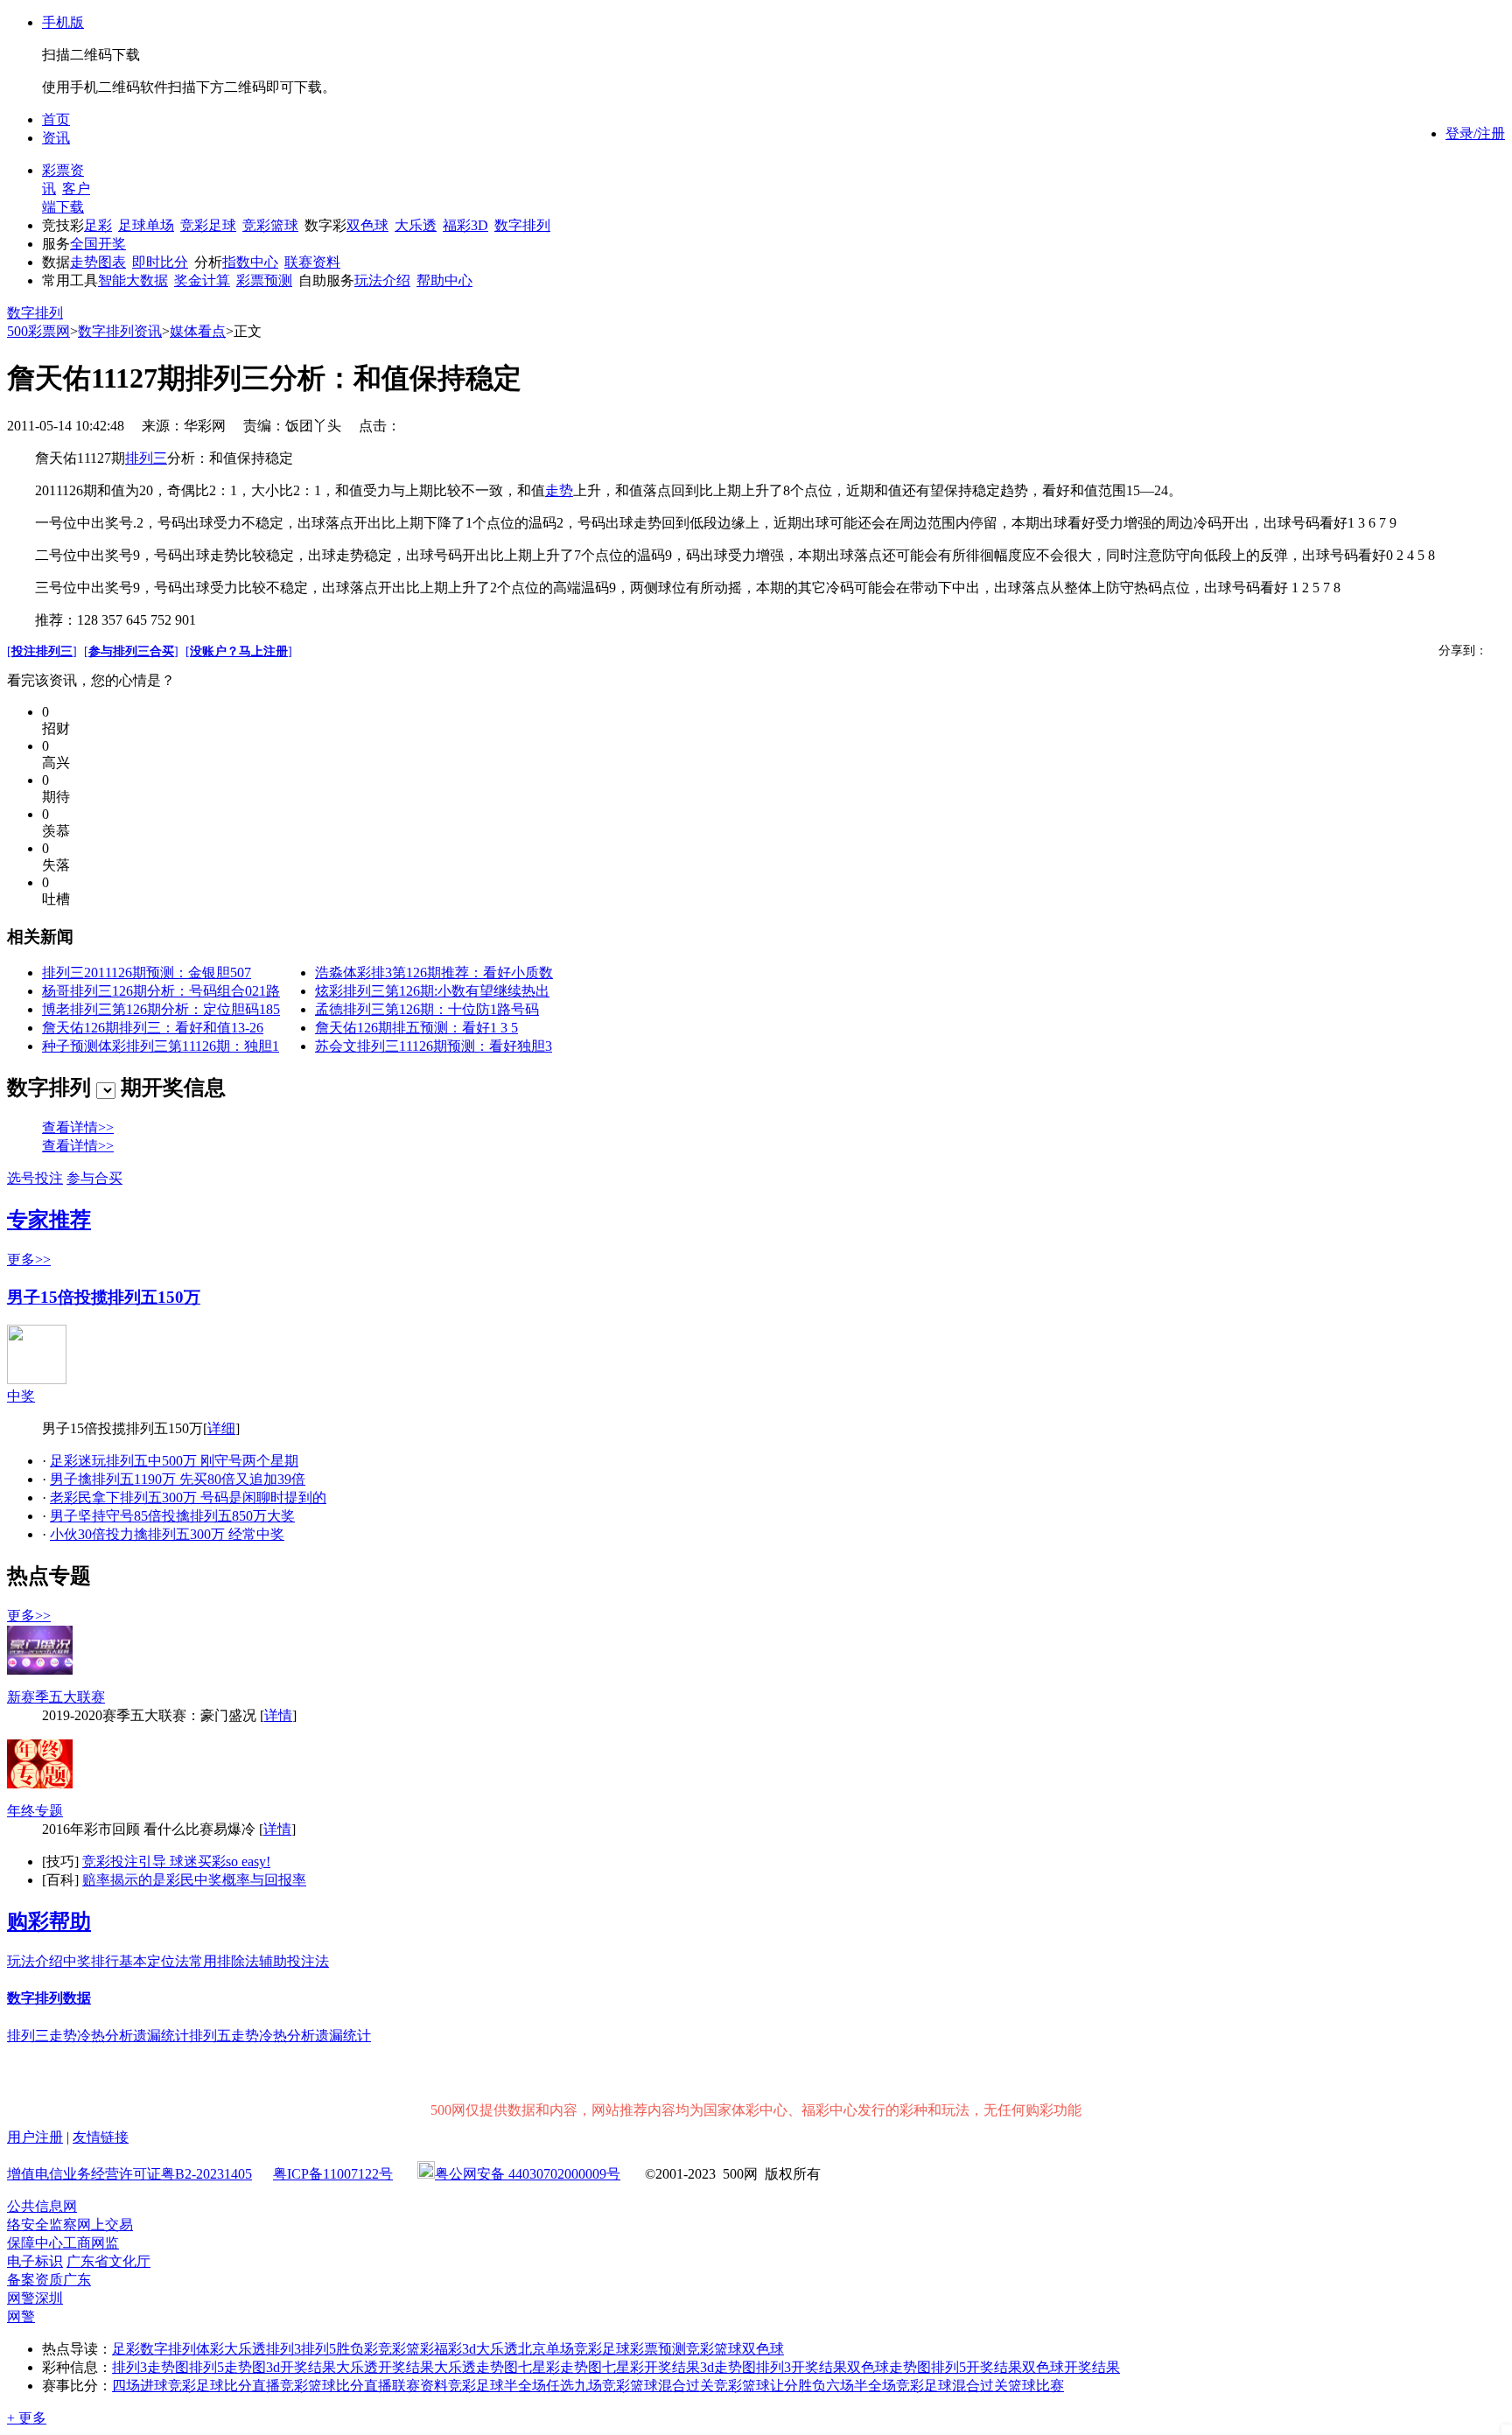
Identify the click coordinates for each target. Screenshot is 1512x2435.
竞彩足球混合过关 (952, 2386)
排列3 (283, 2349)
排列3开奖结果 (801, 2367)
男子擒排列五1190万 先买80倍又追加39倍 (178, 1479)
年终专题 (35, 1811)
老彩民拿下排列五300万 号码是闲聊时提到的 (188, 1497)
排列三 (146, 458)
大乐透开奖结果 (385, 2367)
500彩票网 (38, 331)
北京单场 (546, 2349)
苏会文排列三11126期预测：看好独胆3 (434, 1046)
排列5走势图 (227, 2367)
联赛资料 (312, 262)
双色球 (367, 225)
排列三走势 (42, 2036)
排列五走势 (224, 2036)
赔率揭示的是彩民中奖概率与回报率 (194, 1880)
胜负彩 (357, 2349)
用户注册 (35, 2137)
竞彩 (392, 2349)
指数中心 (250, 262)
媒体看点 (198, 331)
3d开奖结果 (301, 2367)
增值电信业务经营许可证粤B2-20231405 (129, 2174)
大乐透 (416, 225)
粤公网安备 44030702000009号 (528, 2174)
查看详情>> (78, 1127)
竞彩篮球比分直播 (336, 2386)
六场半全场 (861, 2386)
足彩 (98, 225)
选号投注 (35, 1178)
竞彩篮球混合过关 (658, 2386)
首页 (56, 119)
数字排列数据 (49, 1998)
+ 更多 (27, 2418)
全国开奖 (98, 244)
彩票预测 (264, 280)
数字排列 (522, 225)
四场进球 (140, 2386)
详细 (221, 1428)
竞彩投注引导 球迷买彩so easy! (176, 1861)
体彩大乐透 (231, 2349)
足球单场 (146, 225)
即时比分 (160, 262)
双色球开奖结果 (1071, 2367)
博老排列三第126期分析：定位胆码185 (161, 1009)
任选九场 (574, 2386)
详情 (278, 1715)
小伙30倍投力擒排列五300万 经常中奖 (167, 1534)
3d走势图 (728, 2367)
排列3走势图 (150, 2367)
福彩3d (455, 2349)
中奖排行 (91, 1961)
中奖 (21, 1396)
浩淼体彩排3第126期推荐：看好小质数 (434, 973)
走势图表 (98, 262)
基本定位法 (154, 1961)
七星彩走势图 (560, 2367)
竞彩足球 (208, 225)
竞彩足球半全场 (497, 2386)
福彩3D (465, 225)
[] (42, 651)
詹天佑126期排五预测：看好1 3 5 (416, 1028)
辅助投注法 (294, 1961)
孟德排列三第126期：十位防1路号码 (427, 1009)
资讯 (56, 138)
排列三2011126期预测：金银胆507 (147, 973)
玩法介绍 (382, 280)
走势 (559, 490)
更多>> (29, 1259)
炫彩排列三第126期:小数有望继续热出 (432, 991)
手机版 (63, 22)
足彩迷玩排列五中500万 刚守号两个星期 (174, 1461)
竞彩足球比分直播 (224, 2386)
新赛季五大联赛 (56, 1697)
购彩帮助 (49, 1921)
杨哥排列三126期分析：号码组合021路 (161, 991)
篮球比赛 (1036, 2386)
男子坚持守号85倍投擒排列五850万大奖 (172, 1516)
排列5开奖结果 (976, 2367)
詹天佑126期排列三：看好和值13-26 (153, 1028)
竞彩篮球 (270, 225)
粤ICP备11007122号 (333, 2174)
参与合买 (94, 1178)
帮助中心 (444, 280)
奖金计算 (202, 280)
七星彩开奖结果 (651, 2367)
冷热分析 (105, 2036)
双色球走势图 (889, 2367)
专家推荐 (49, 1220)
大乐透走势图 (476, 2367)
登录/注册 (1475, 133)
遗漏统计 (161, 2036)
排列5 (318, 2349)
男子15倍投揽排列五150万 (104, 1297)
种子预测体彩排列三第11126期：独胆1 (161, 1046)
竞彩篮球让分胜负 (770, 2386)
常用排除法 (224, 1961)
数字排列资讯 (120, 331)
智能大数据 (133, 280)
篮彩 (420, 2349)
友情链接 (101, 2137)
